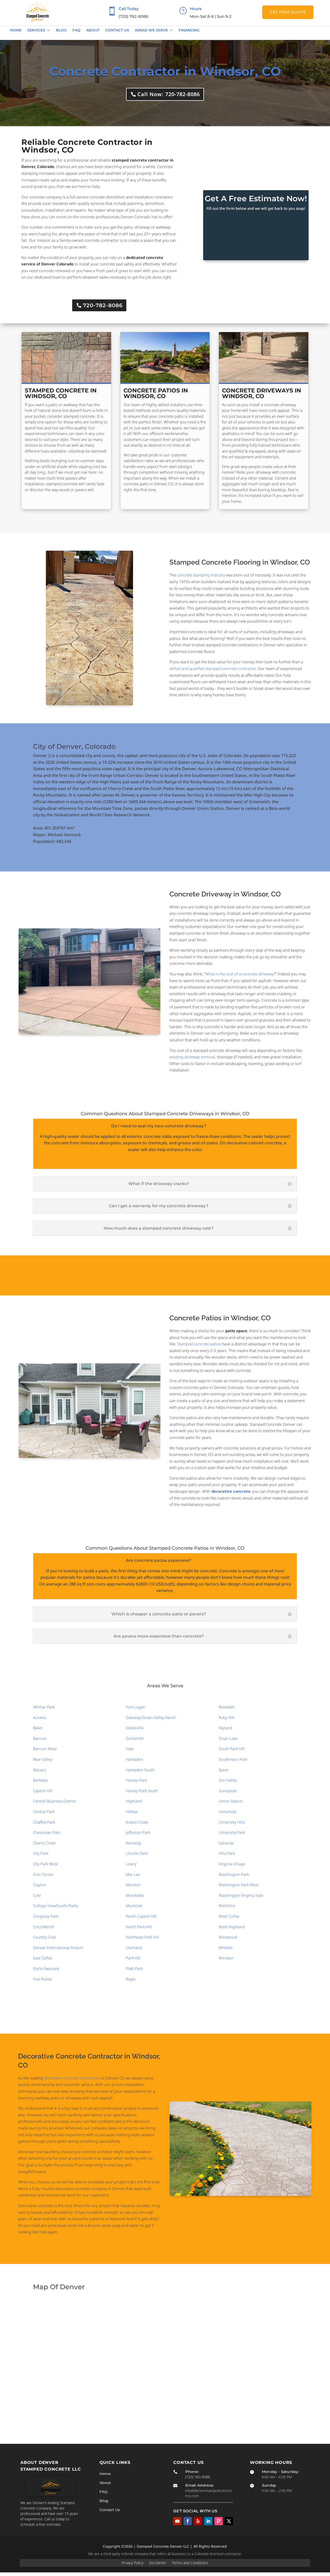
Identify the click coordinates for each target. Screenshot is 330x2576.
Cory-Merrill (43, 1927)
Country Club (44, 1937)
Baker (38, 1728)
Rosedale (227, 1707)
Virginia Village (232, 1864)
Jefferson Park (138, 1832)
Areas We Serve (151, 30)
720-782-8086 (103, 305)
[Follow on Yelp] (198, 2521)
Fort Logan (135, 1707)
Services (36, 30)
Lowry (131, 1864)
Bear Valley (43, 1759)
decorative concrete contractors (72, 2078)
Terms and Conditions (190, 2563)
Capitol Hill (43, 1791)
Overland (134, 1948)
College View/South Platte (56, 1906)
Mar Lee (133, 1874)
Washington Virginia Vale (241, 1895)
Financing (189, 30)
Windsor (226, 1958)
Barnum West (45, 1749)
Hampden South (140, 1770)
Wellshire (227, 1906)
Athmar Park (44, 1707)
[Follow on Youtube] (177, 2521)
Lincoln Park (137, 1853)
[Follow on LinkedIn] (208, 2521)
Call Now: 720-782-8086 (169, 94)
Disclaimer (158, 2563)
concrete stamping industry (201, 575)
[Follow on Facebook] (188, 2521)
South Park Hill (232, 1749)
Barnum (40, 1738)
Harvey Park (136, 1780)
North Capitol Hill (141, 1916)
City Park (41, 1853)
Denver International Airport (58, 1948)
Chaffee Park (44, 1822)
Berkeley (40, 1780)
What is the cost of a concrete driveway (240, 974)
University (227, 1811)
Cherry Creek (44, 1843)
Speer (224, 1770)
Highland (134, 1801)
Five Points (43, 1979)
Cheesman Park (47, 1832)
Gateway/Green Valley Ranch (151, 1717)
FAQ (76, 30)
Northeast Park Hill (142, 1937)
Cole (37, 1895)
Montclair (134, 1906)
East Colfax (43, 1958)
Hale (130, 1749)
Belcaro (40, 1770)
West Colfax (229, 1916)
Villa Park (227, 1853)
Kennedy (133, 1843)
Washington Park (234, 1874)
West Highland (232, 1927)
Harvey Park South (142, 1791)
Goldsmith (135, 1738)
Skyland (225, 1728)
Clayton (40, 1885)
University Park (232, 1832)
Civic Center (43, 1874)
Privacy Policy (133, 2563)
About (93, 30)
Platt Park (134, 1968)
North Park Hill (139, 1927)
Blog (61, 30)
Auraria (39, 1717)
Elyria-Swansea (46, 1968)
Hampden (134, 1759)
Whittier (226, 1948)
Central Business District (54, 1801)
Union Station (231, 1801)
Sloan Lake (228, 1738)
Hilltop (132, 1811)
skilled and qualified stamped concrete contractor (213, 668)
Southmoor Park (233, 1759)
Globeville (135, 1728)
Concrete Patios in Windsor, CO (156, 393)
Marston (133, 1885)
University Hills (232, 1822)
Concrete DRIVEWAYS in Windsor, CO (262, 393)
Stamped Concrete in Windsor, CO (61, 393)
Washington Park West (239, 1885)
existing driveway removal (192, 1057)
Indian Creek (137, 1822)
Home (16, 30)
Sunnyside (228, 1791)
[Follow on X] (229, 2521)
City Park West (46, 1864)
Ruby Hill (226, 1717)
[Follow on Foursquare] (219, 2521)
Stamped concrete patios (199, 1344)
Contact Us (117, 30)
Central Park (44, 1811)
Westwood (228, 1937)
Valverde (226, 1843)
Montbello (135, 1895)
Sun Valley (228, 1780)
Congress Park (46, 1916)
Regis (131, 1979)
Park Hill (133, 1958)
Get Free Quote (288, 12)
